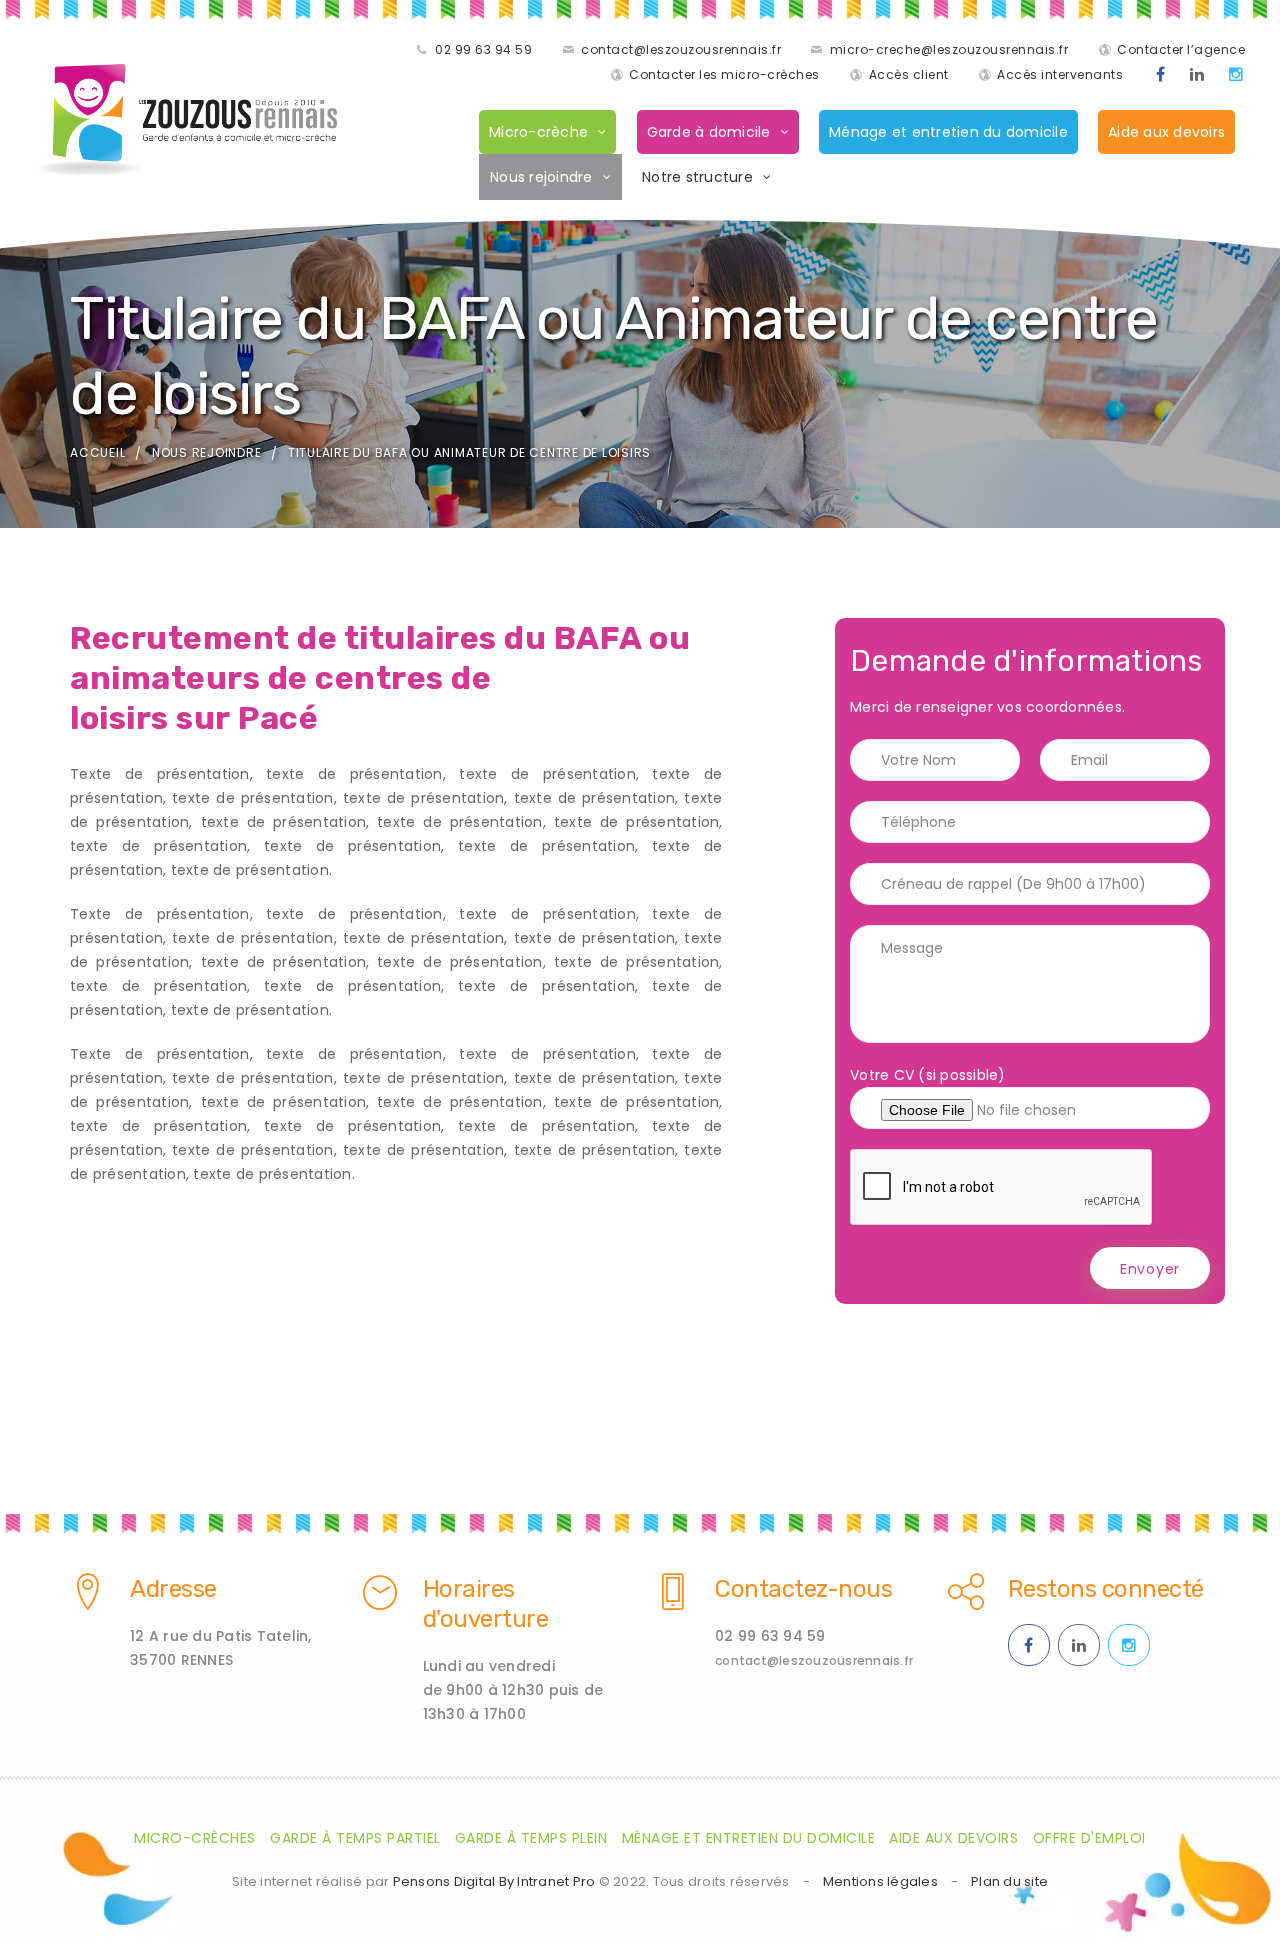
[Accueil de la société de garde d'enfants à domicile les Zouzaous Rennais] (186, 120)
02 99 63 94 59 (483, 49)
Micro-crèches (195, 1838)
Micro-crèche (538, 132)
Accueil (97, 452)
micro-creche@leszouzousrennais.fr (949, 49)
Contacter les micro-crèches (724, 74)
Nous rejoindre (541, 177)
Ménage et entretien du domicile (948, 132)
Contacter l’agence (1181, 49)
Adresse (173, 1589)
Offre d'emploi (1089, 1838)
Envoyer (1150, 1269)
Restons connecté (1106, 1589)
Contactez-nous (803, 1589)
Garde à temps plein (531, 1838)
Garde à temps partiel (355, 1838)
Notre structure (697, 177)
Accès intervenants (1060, 74)
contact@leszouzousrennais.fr (681, 49)
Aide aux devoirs (1166, 132)
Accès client (909, 74)
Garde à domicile (709, 132)
